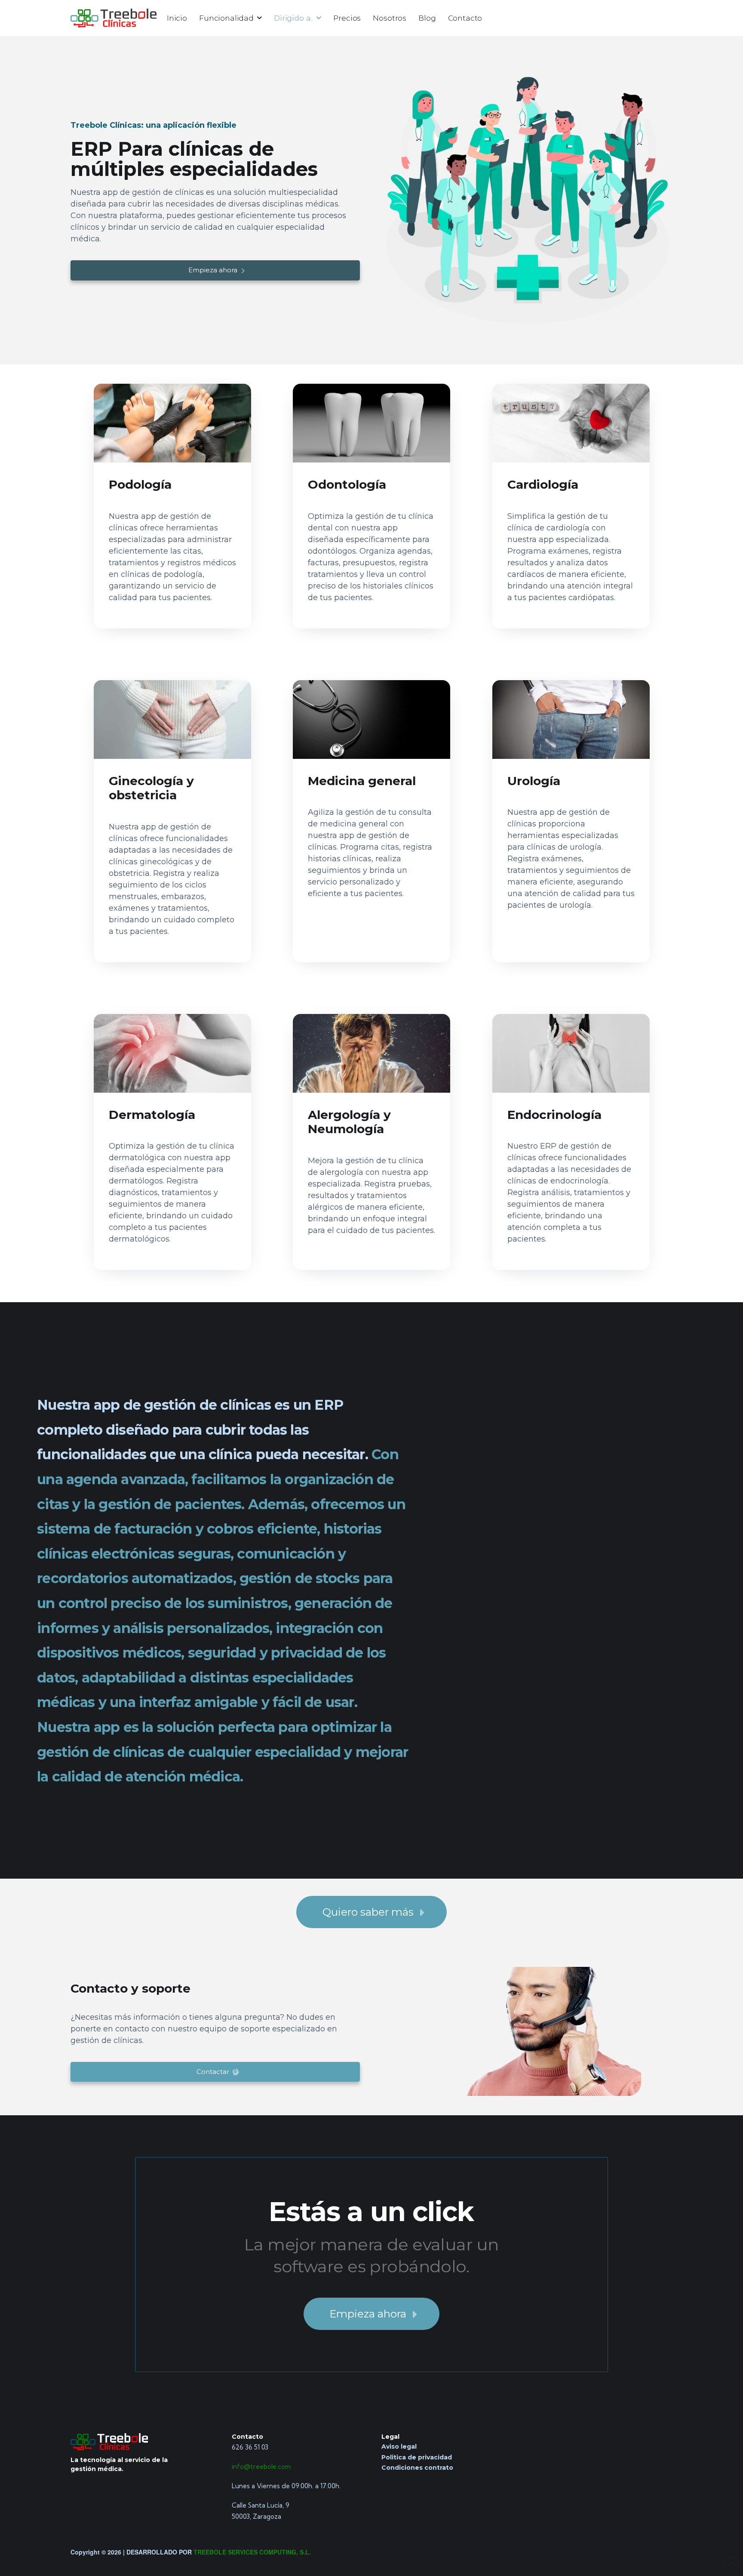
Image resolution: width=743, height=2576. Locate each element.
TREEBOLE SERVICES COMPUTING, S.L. (252, 2552)
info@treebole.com (261, 2467)
